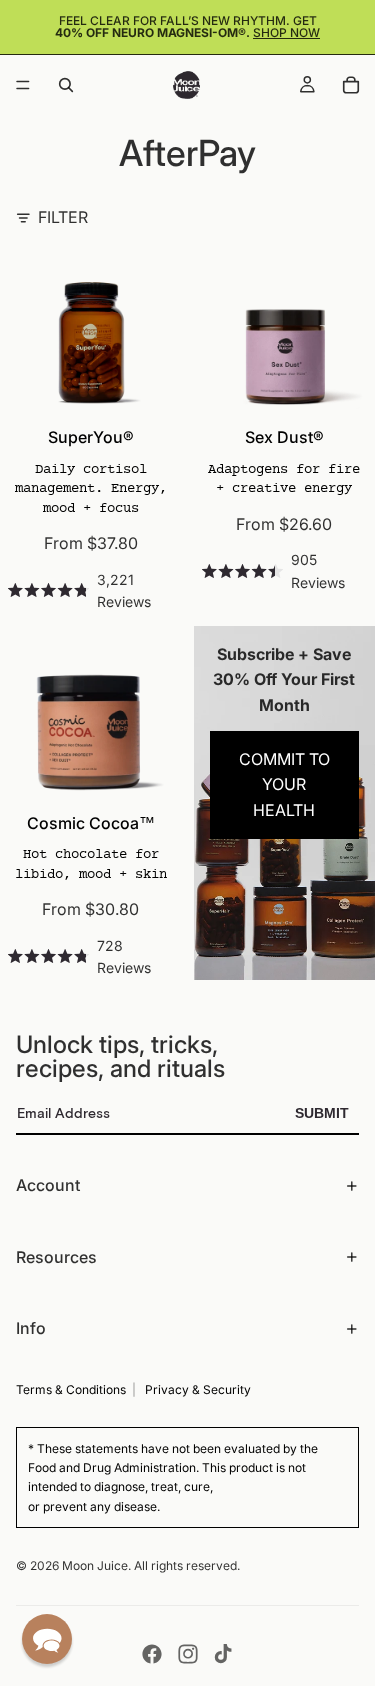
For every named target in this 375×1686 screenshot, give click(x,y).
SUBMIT (322, 1113)
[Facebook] (152, 1654)
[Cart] (351, 85)
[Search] (66, 85)
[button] (47, 1639)
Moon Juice (95, 1565)
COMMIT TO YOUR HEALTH (284, 784)
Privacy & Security (198, 1389)
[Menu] (23, 85)
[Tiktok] (223, 1654)
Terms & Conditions (71, 1389)
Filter (63, 217)
